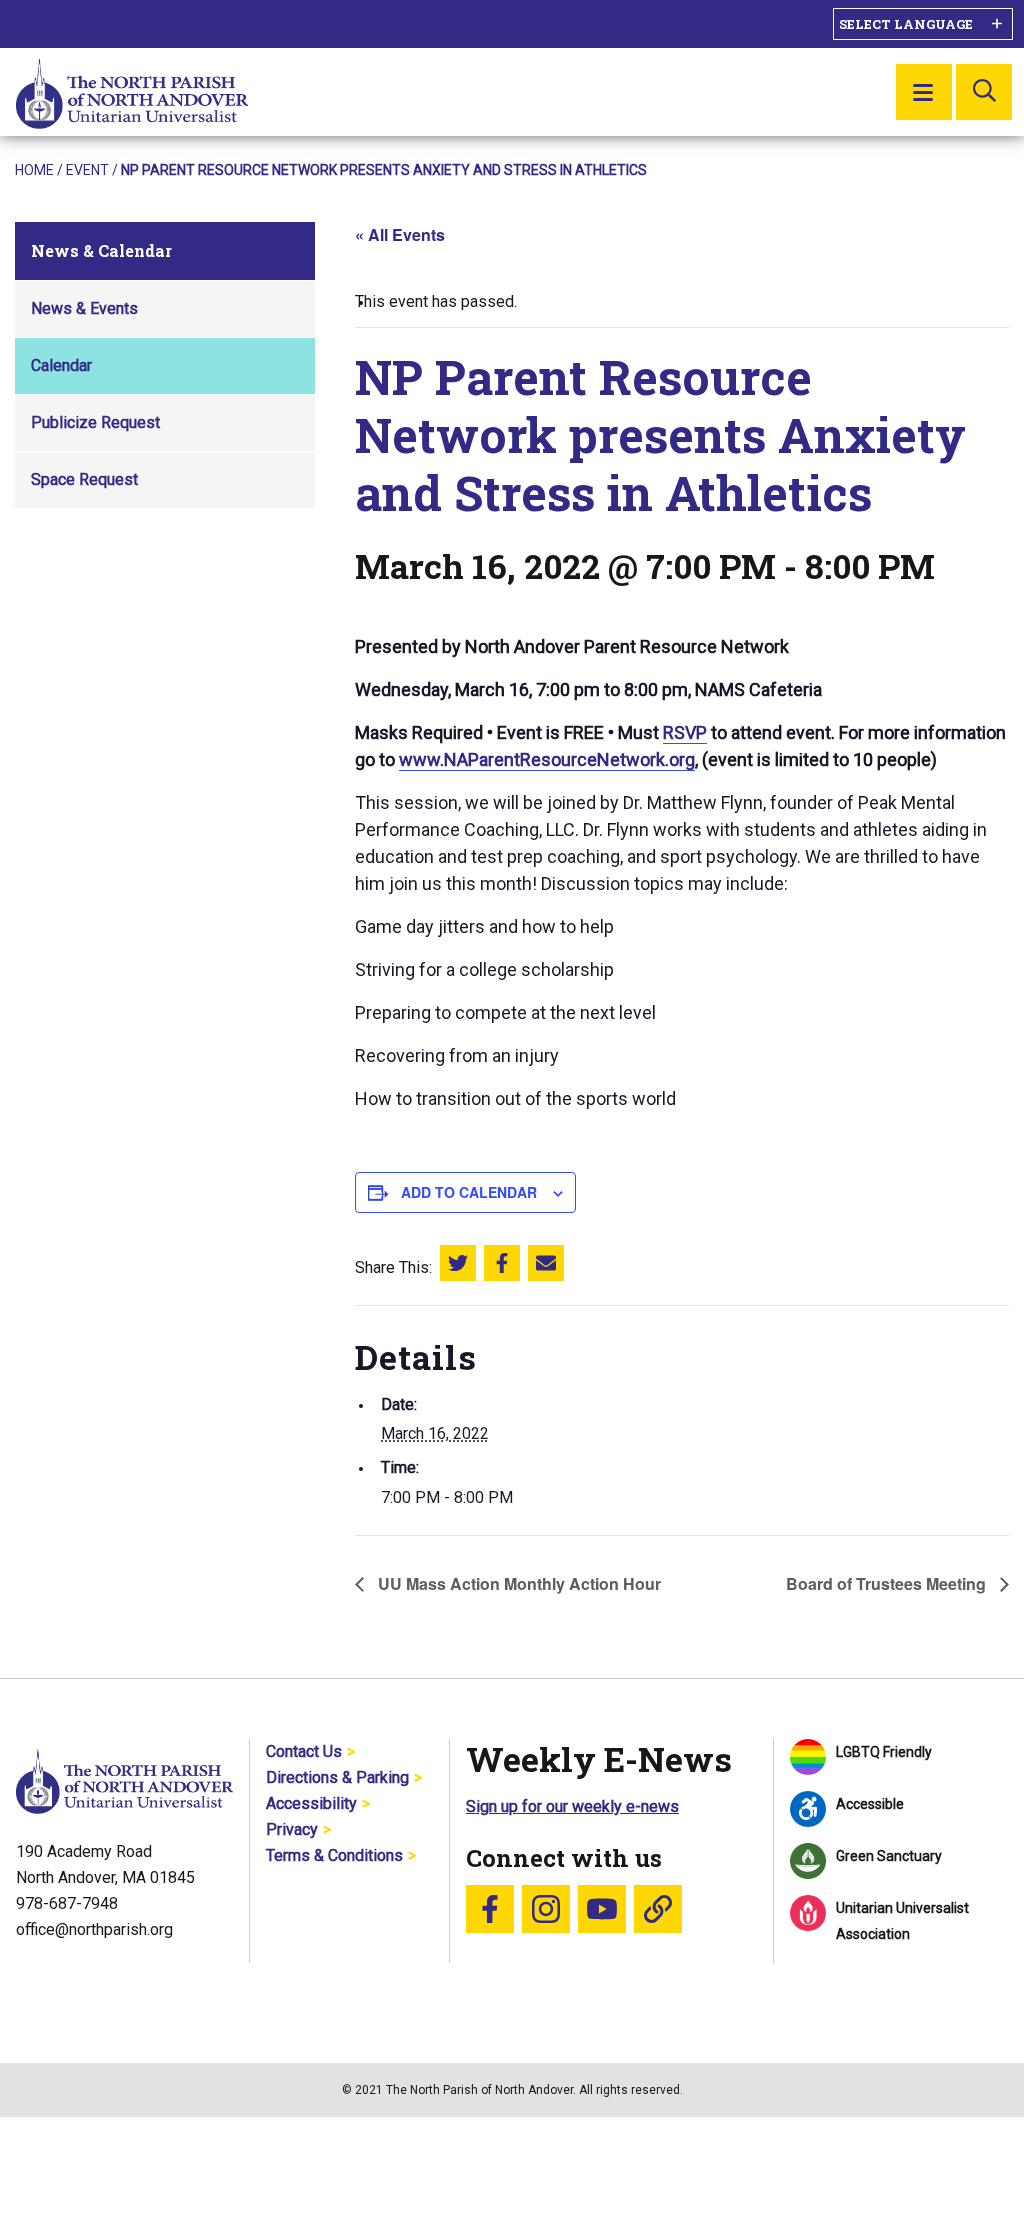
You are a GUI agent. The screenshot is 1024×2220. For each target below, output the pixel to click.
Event (87, 170)
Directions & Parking (337, 1777)
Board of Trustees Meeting (888, 1583)
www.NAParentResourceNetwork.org (547, 759)
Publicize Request (95, 422)
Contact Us (304, 1751)
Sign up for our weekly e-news (572, 1806)
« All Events (400, 234)
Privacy (292, 1829)
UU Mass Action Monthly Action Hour (517, 1583)
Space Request (84, 479)
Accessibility (311, 1803)
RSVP (685, 732)
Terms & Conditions (334, 1855)
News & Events (84, 308)
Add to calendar (469, 1192)
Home (34, 170)
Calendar (61, 365)
